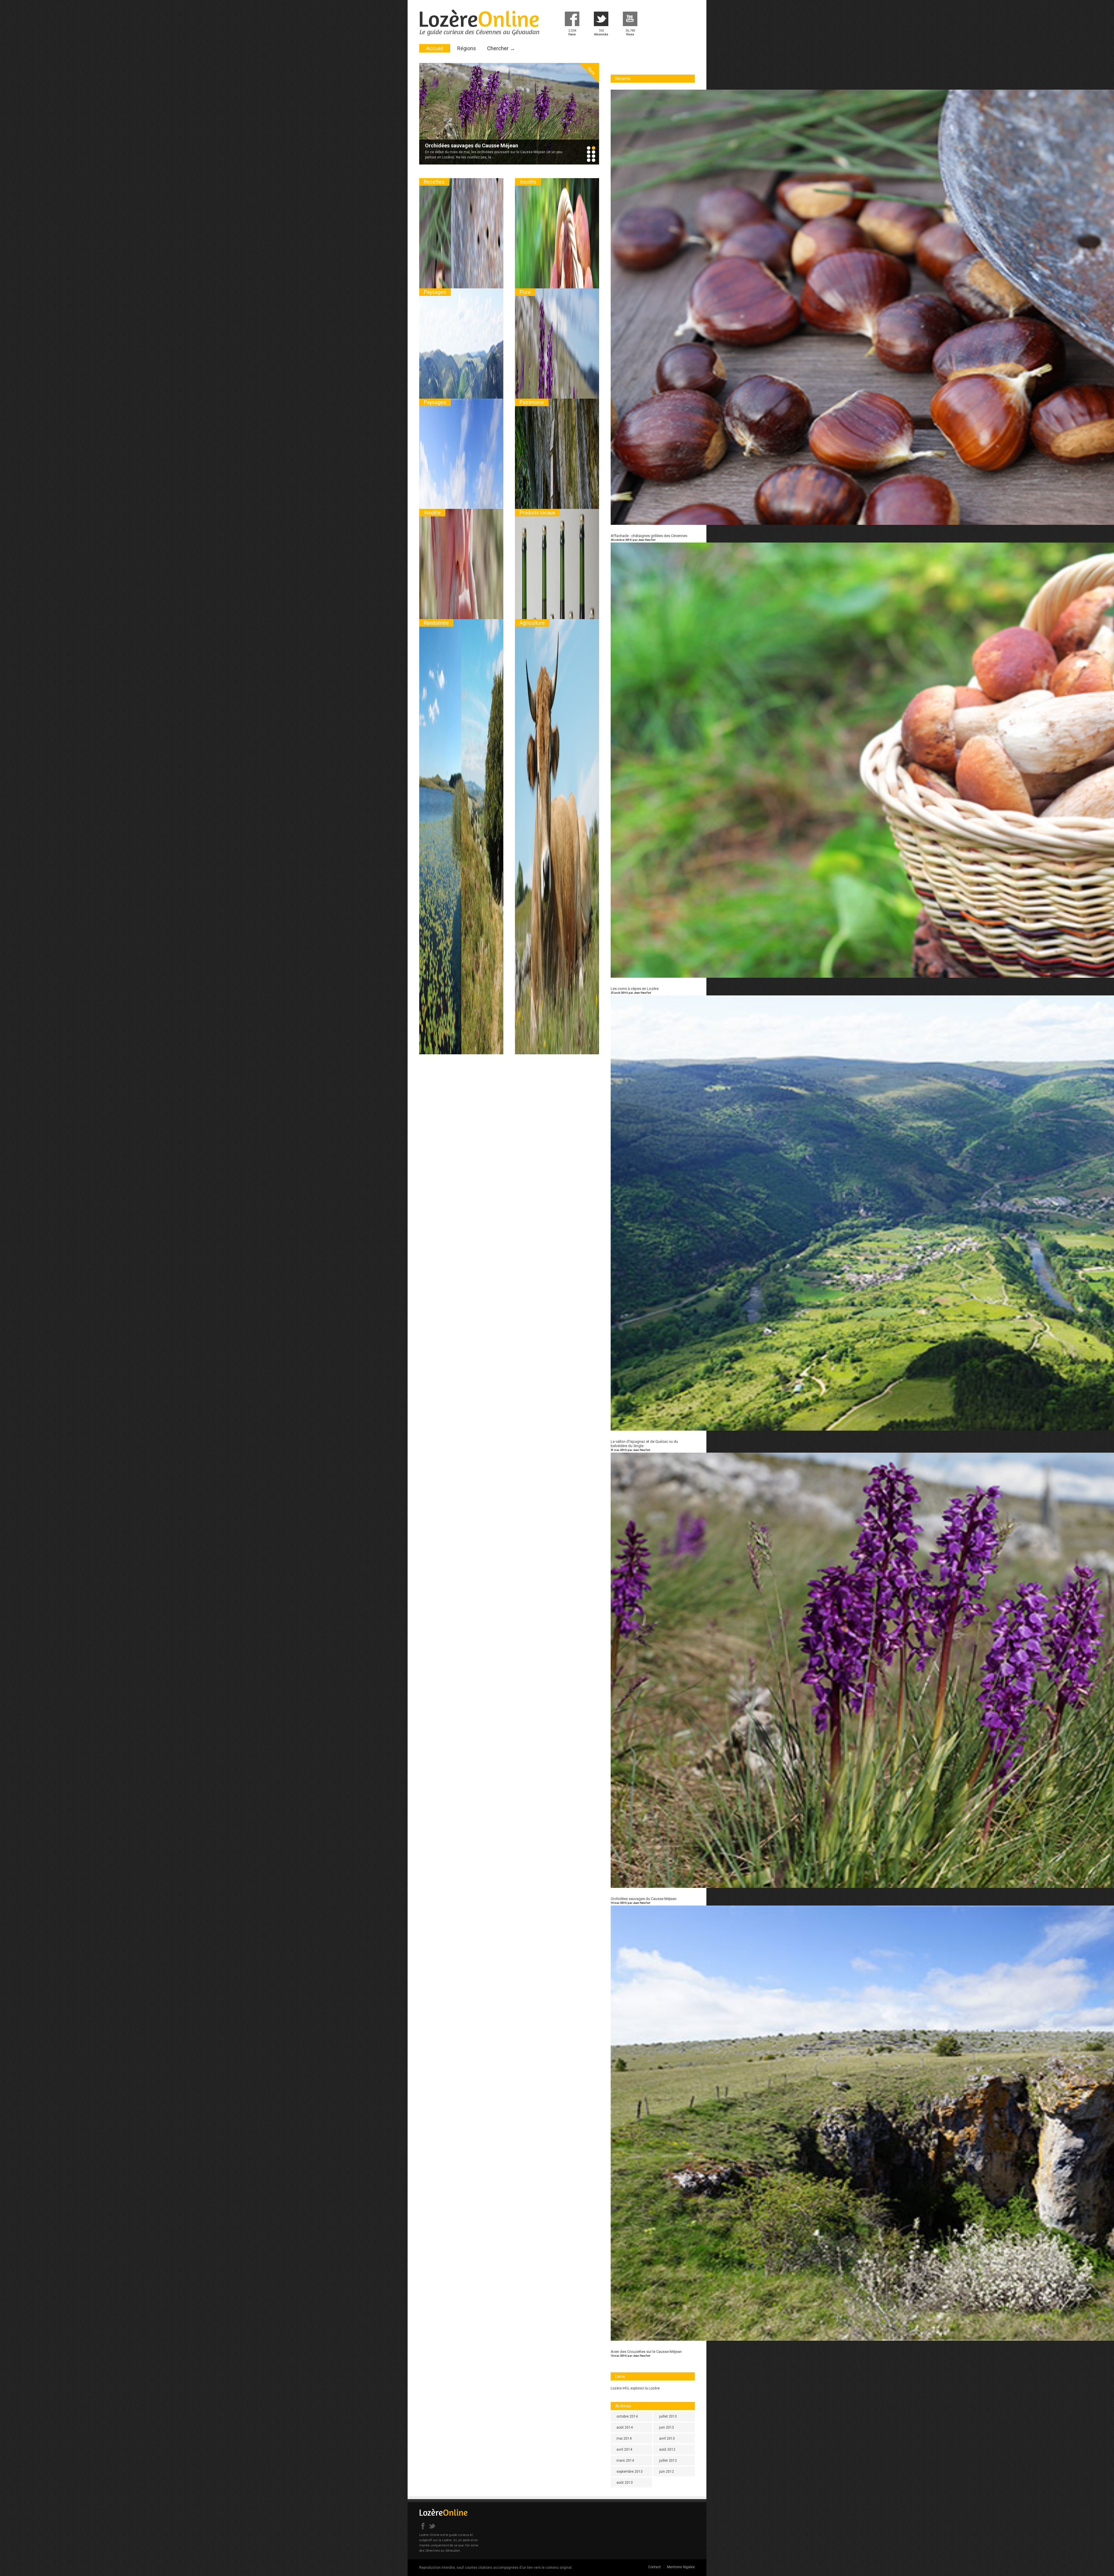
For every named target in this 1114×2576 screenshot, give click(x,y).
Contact (654, 2567)
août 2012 (667, 2450)
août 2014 (625, 2427)
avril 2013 (667, 2438)
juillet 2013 (668, 2416)
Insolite (591, 71)
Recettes (434, 182)
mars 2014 (625, 2461)
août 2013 (625, 2483)
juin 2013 (667, 2427)
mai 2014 (624, 2438)
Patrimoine (532, 402)
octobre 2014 (627, 2416)
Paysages (435, 292)
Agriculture (532, 623)
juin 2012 (667, 2472)
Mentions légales (681, 2567)
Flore (525, 292)
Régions (467, 48)
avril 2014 (624, 2450)
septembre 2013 (630, 2472)
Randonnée (436, 623)
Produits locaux (537, 513)
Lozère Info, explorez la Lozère (635, 2388)
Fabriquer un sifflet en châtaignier (465, 145)
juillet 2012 (668, 2461)
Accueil (435, 48)
